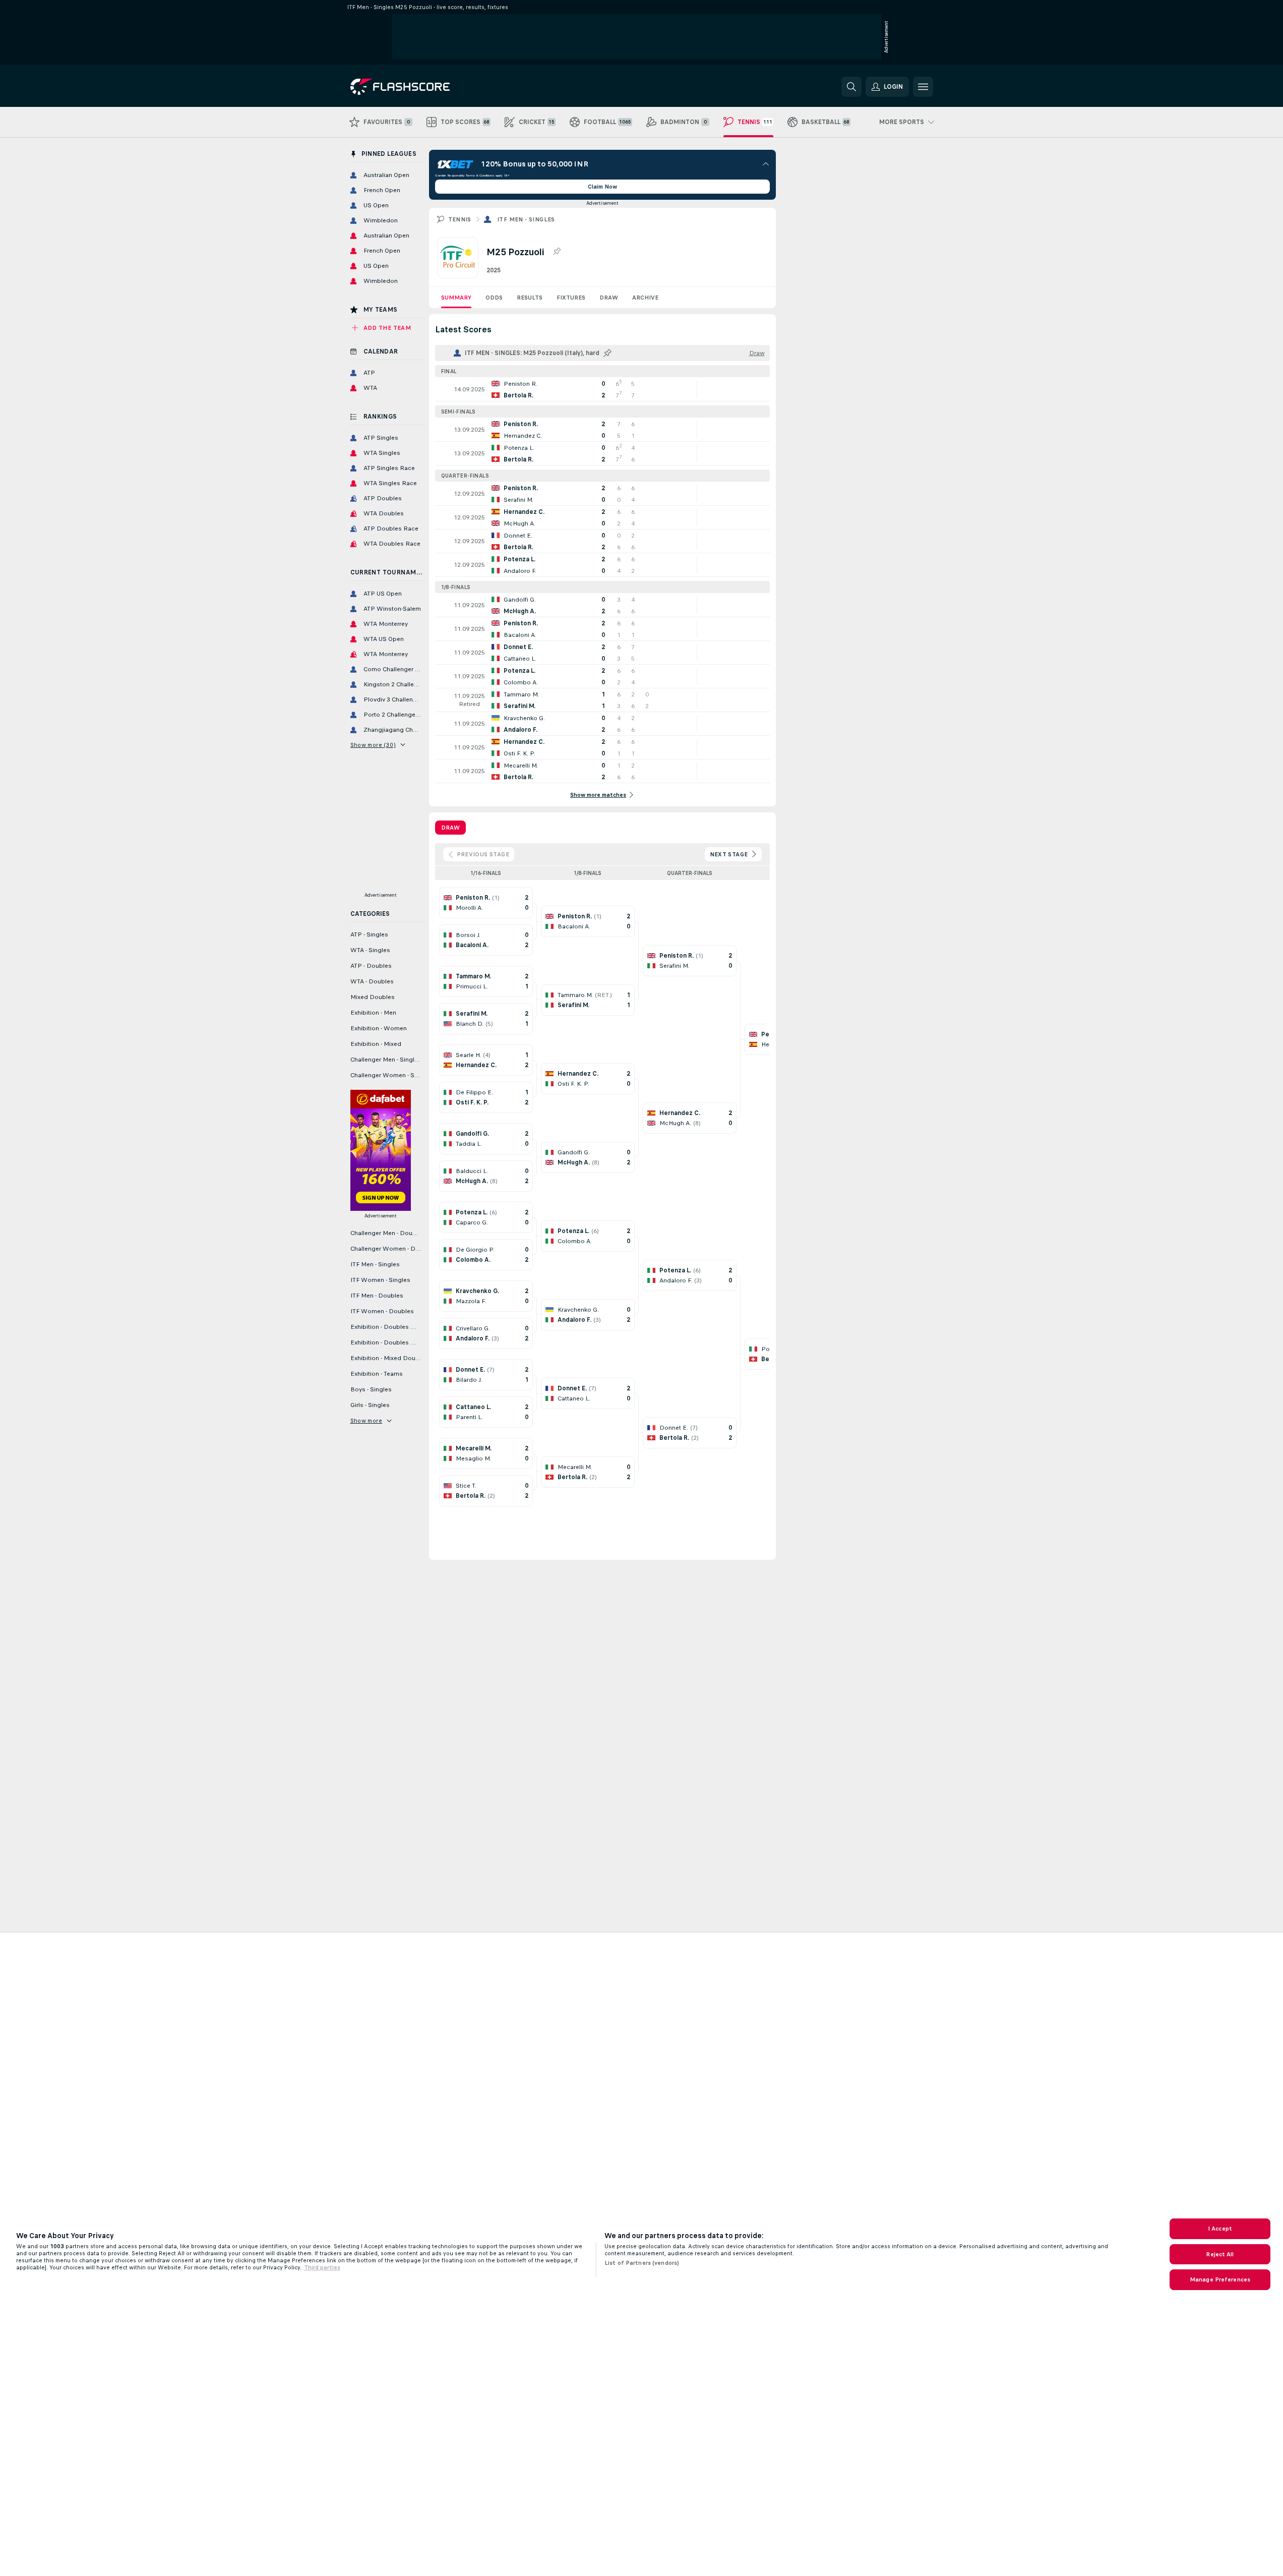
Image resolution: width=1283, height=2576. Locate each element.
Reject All (1220, 2254)
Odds (494, 298)
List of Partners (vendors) (642, 2263)
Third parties (322, 2267)
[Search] (851, 87)
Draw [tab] (450, 828)
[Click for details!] (602, 389)
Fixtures (571, 298)
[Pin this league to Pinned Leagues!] (557, 252)
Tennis (460, 219)
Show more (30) (373, 745)
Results (530, 298)
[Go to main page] (420, 87)
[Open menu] (923, 87)
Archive (645, 298)
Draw (609, 298)
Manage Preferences (1220, 2279)
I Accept (1220, 2229)
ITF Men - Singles (526, 219)
